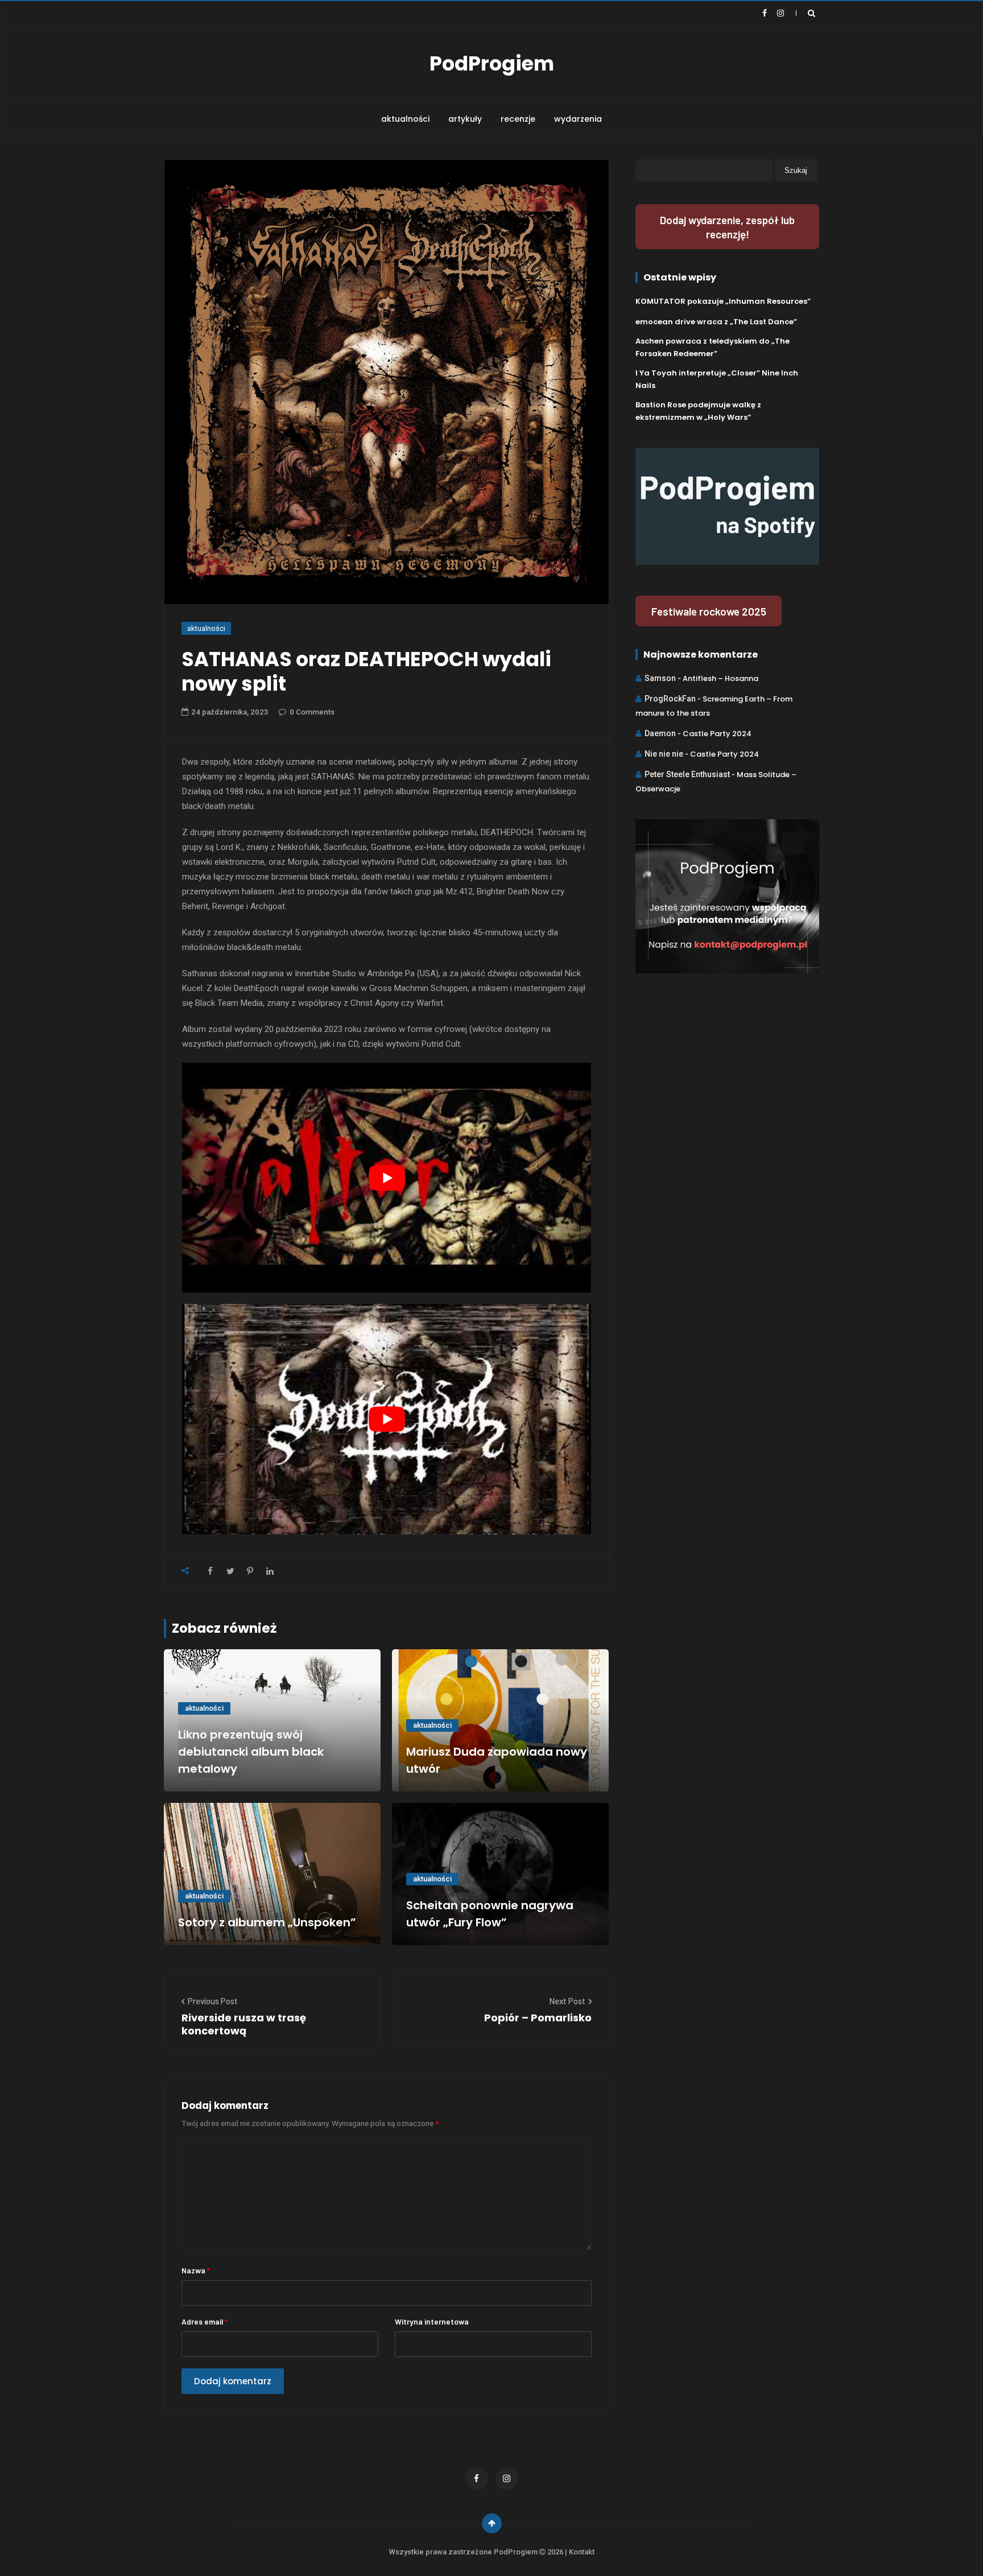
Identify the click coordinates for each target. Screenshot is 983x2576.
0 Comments (312, 712)
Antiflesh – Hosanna (720, 678)
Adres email (205, 2321)
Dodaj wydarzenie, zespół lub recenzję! (727, 227)
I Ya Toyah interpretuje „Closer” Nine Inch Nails (717, 379)
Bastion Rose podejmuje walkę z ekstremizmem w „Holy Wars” (698, 411)
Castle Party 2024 (717, 734)
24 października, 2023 (230, 712)
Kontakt (582, 2552)
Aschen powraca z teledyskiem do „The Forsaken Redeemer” (713, 347)
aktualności (405, 119)
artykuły (465, 119)
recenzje (518, 119)
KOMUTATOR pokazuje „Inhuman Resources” (723, 301)
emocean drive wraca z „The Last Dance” (716, 322)
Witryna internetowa (432, 2321)
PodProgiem (492, 63)
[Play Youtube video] (387, 1178)
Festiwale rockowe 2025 (709, 611)
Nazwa (196, 2270)
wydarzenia (578, 119)
